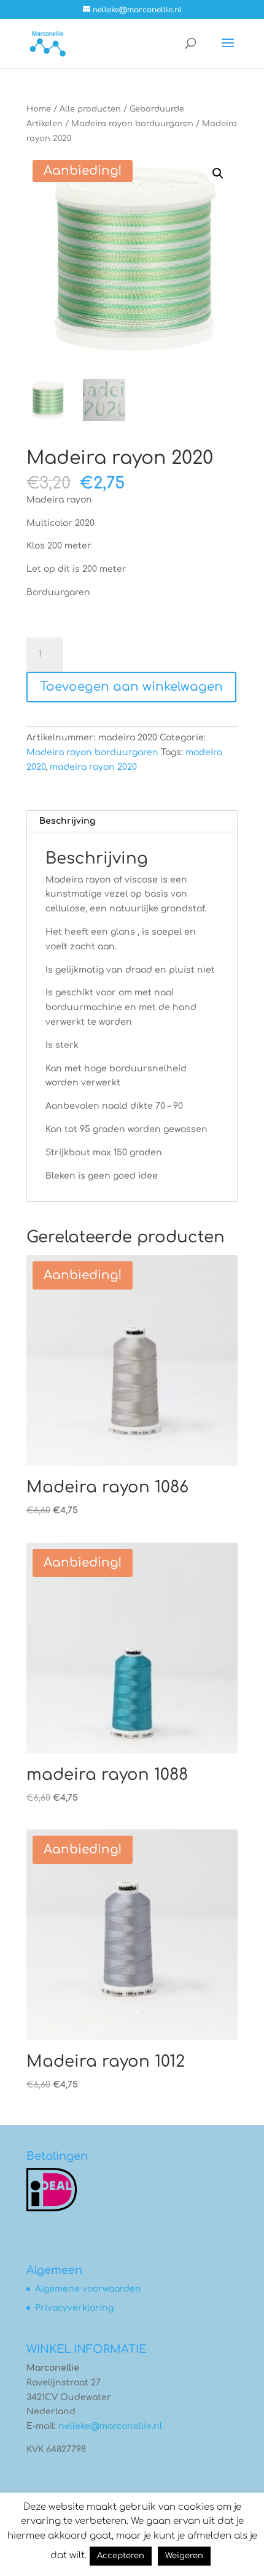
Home (39, 109)
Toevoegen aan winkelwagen (131, 687)
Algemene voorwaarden (88, 2289)
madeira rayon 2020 (93, 767)
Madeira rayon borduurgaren (132, 124)
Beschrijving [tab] (67, 821)
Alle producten (90, 109)
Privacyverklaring (74, 2308)
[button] (218, 173)
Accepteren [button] (121, 2556)
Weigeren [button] (184, 2556)
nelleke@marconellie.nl (110, 2426)
